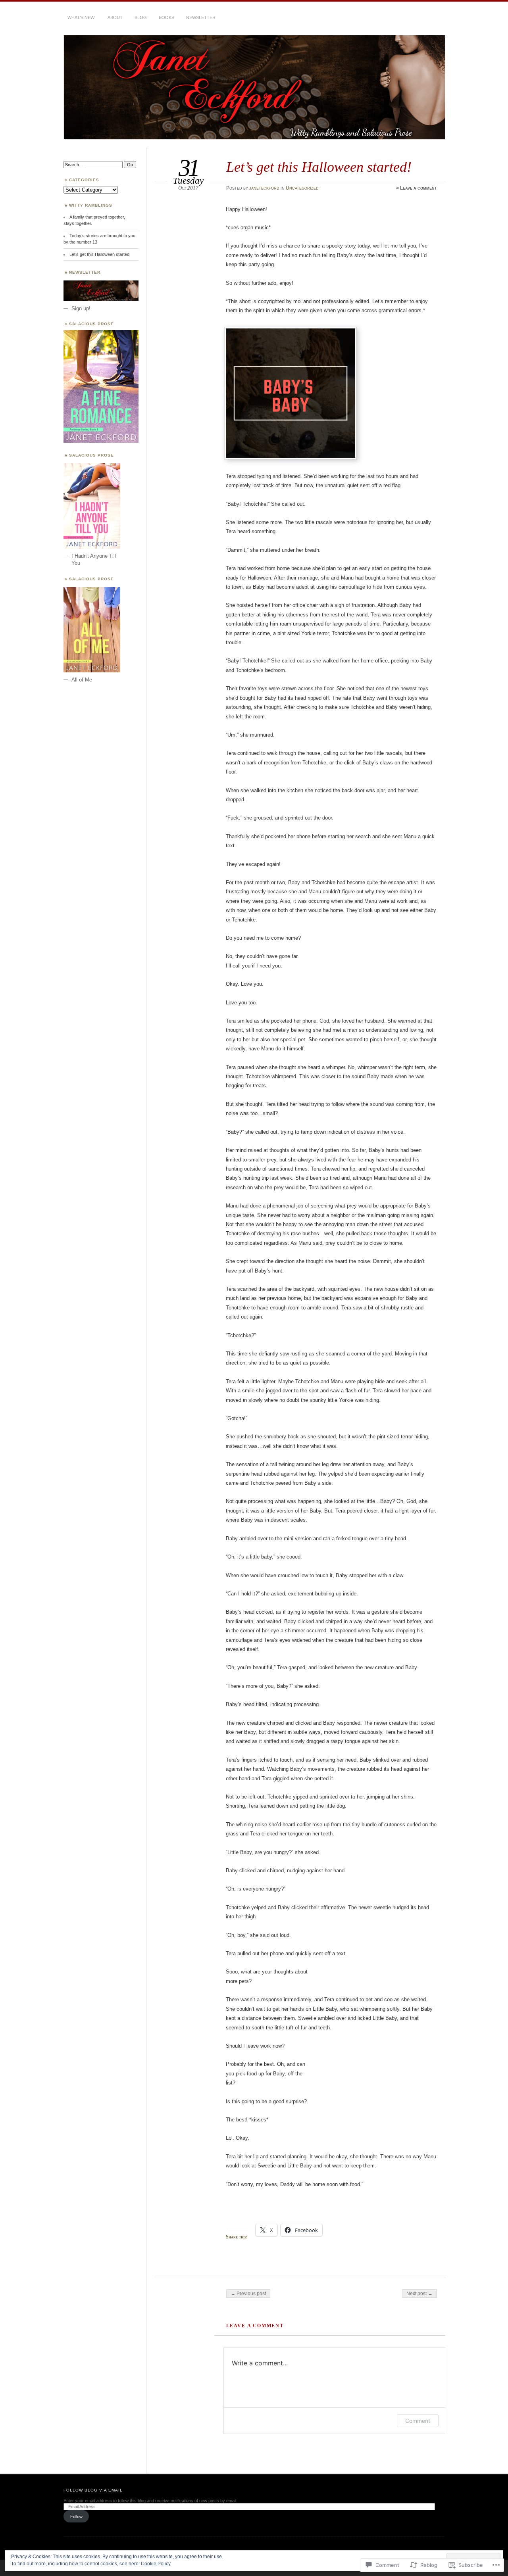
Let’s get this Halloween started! (100, 254)
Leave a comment (419, 188)
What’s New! (82, 17)
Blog (141, 17)
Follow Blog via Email (93, 2490)
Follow (76, 2516)
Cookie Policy (156, 2564)
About (115, 17)
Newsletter (201, 17)
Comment (418, 2421)
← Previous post (248, 2294)
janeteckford (264, 188)
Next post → (419, 2294)
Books (166, 17)
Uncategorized (302, 188)
